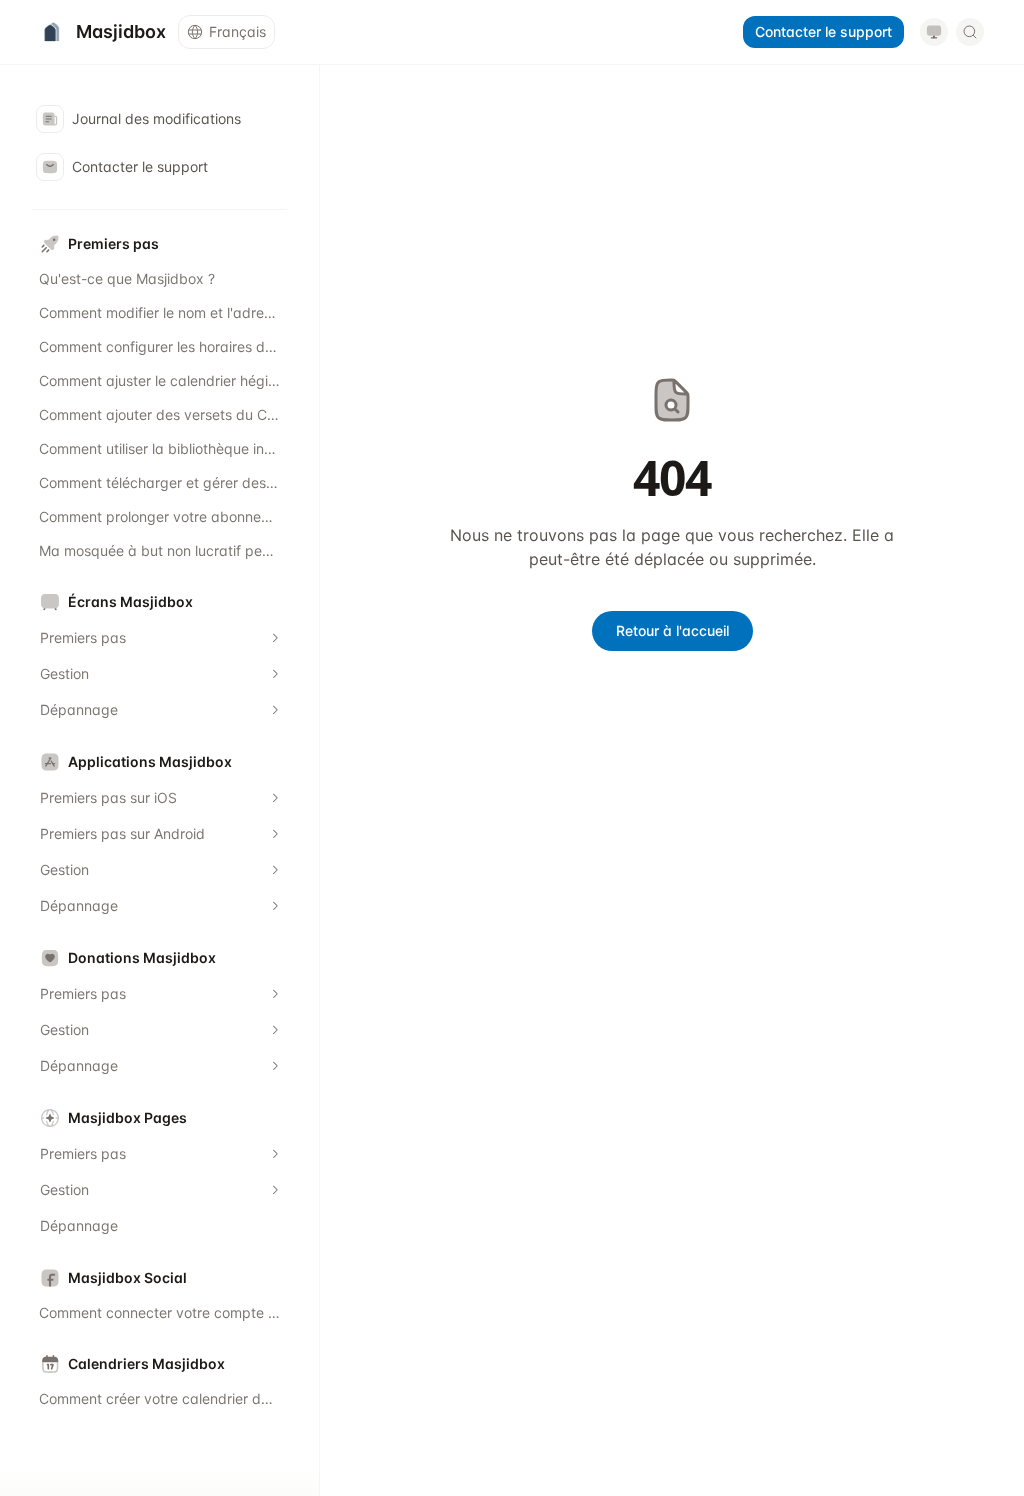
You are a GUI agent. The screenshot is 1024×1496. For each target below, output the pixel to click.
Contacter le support (823, 31)
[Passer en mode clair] (934, 32)
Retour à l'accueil (672, 630)
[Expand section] (275, 638)
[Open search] (970, 32)
